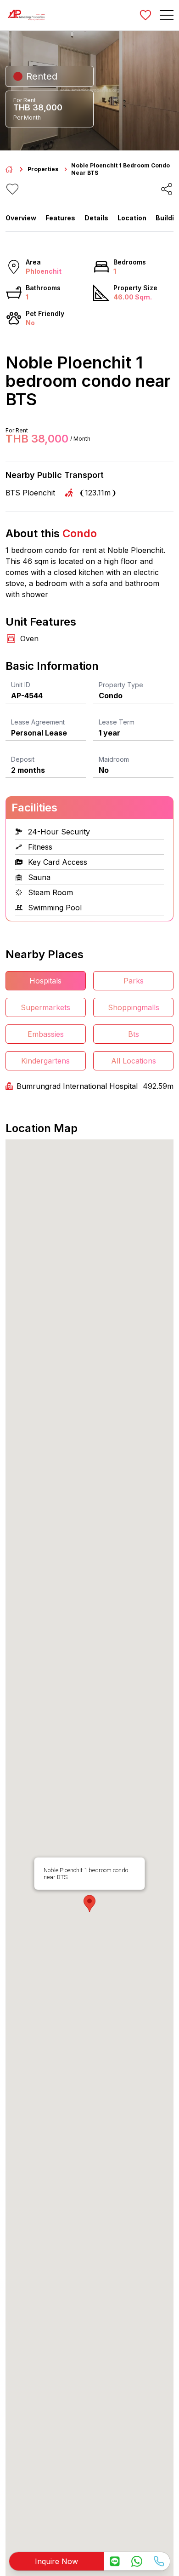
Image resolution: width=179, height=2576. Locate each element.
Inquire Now (56, 2561)
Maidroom (114, 759)
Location (132, 218)
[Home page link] (9, 169)
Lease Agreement (38, 722)
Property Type (121, 685)
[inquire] (115, 2561)
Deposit (23, 759)
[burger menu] (167, 15)
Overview (21, 218)
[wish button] (145, 15)
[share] (167, 189)
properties (43, 169)
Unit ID (21, 685)
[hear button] (12, 189)
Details (96, 218)
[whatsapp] (137, 2561)
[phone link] (159, 2561)
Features (60, 218)
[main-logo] (26, 15)
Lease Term (117, 722)
